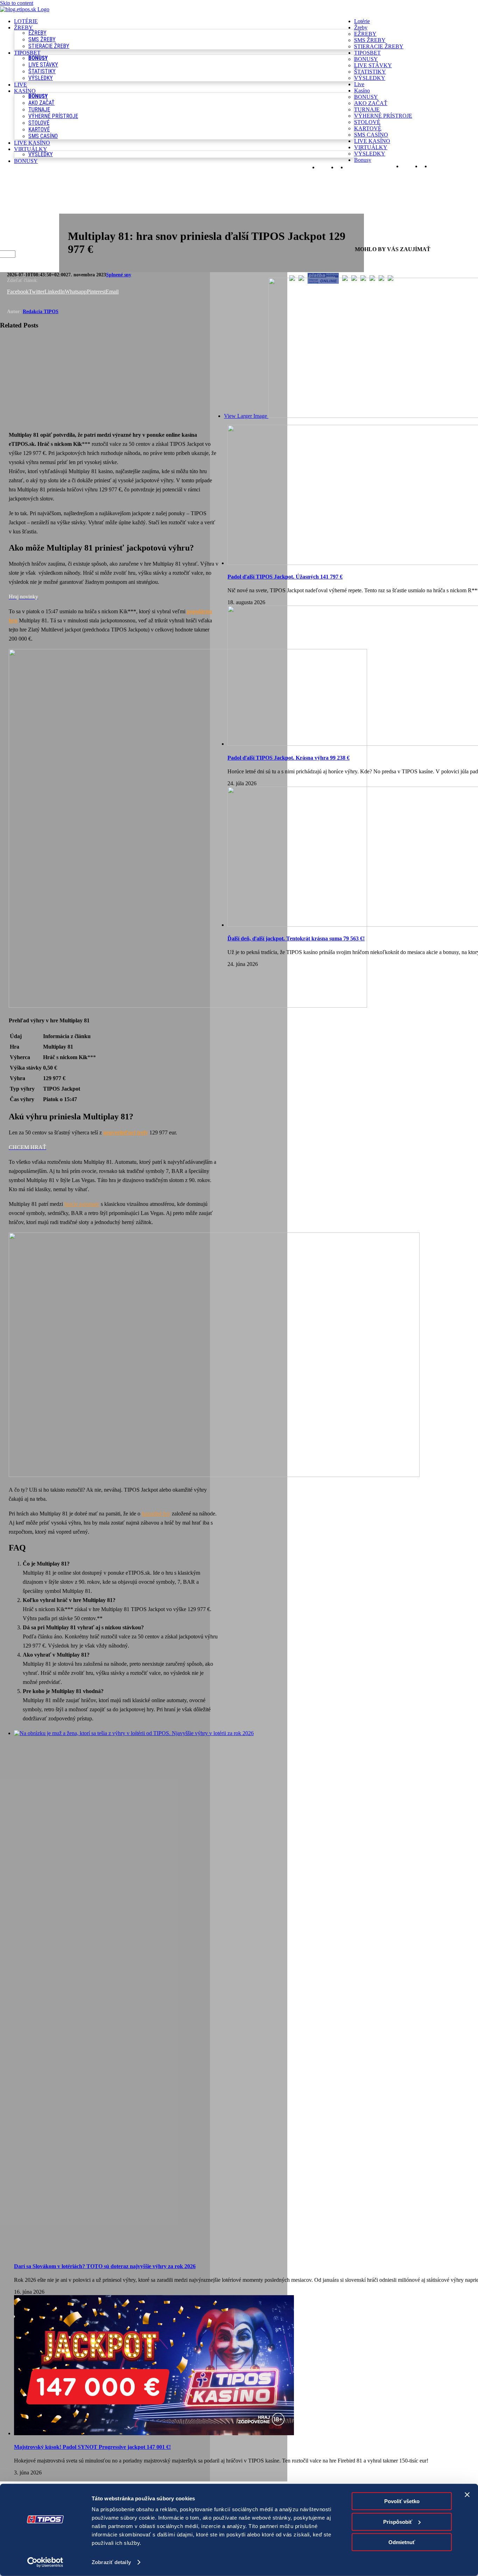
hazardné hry (156, 1514)
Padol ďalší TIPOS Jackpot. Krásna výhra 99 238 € (289, 758)
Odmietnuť (402, 2542)
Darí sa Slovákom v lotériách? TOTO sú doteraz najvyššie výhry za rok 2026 (105, 2266)
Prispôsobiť (398, 2522)
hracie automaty (82, 1204)
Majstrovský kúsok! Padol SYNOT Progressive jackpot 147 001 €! (92, 2447)
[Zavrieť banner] (467, 2495)
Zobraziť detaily (111, 2562)
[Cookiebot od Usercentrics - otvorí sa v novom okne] (45, 2562)
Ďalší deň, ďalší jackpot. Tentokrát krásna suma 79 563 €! (296, 938)
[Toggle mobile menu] (358, 174)
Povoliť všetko (402, 2501)
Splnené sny (119, 275)
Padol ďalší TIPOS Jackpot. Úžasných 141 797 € (285, 577)
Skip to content (17, 3)
